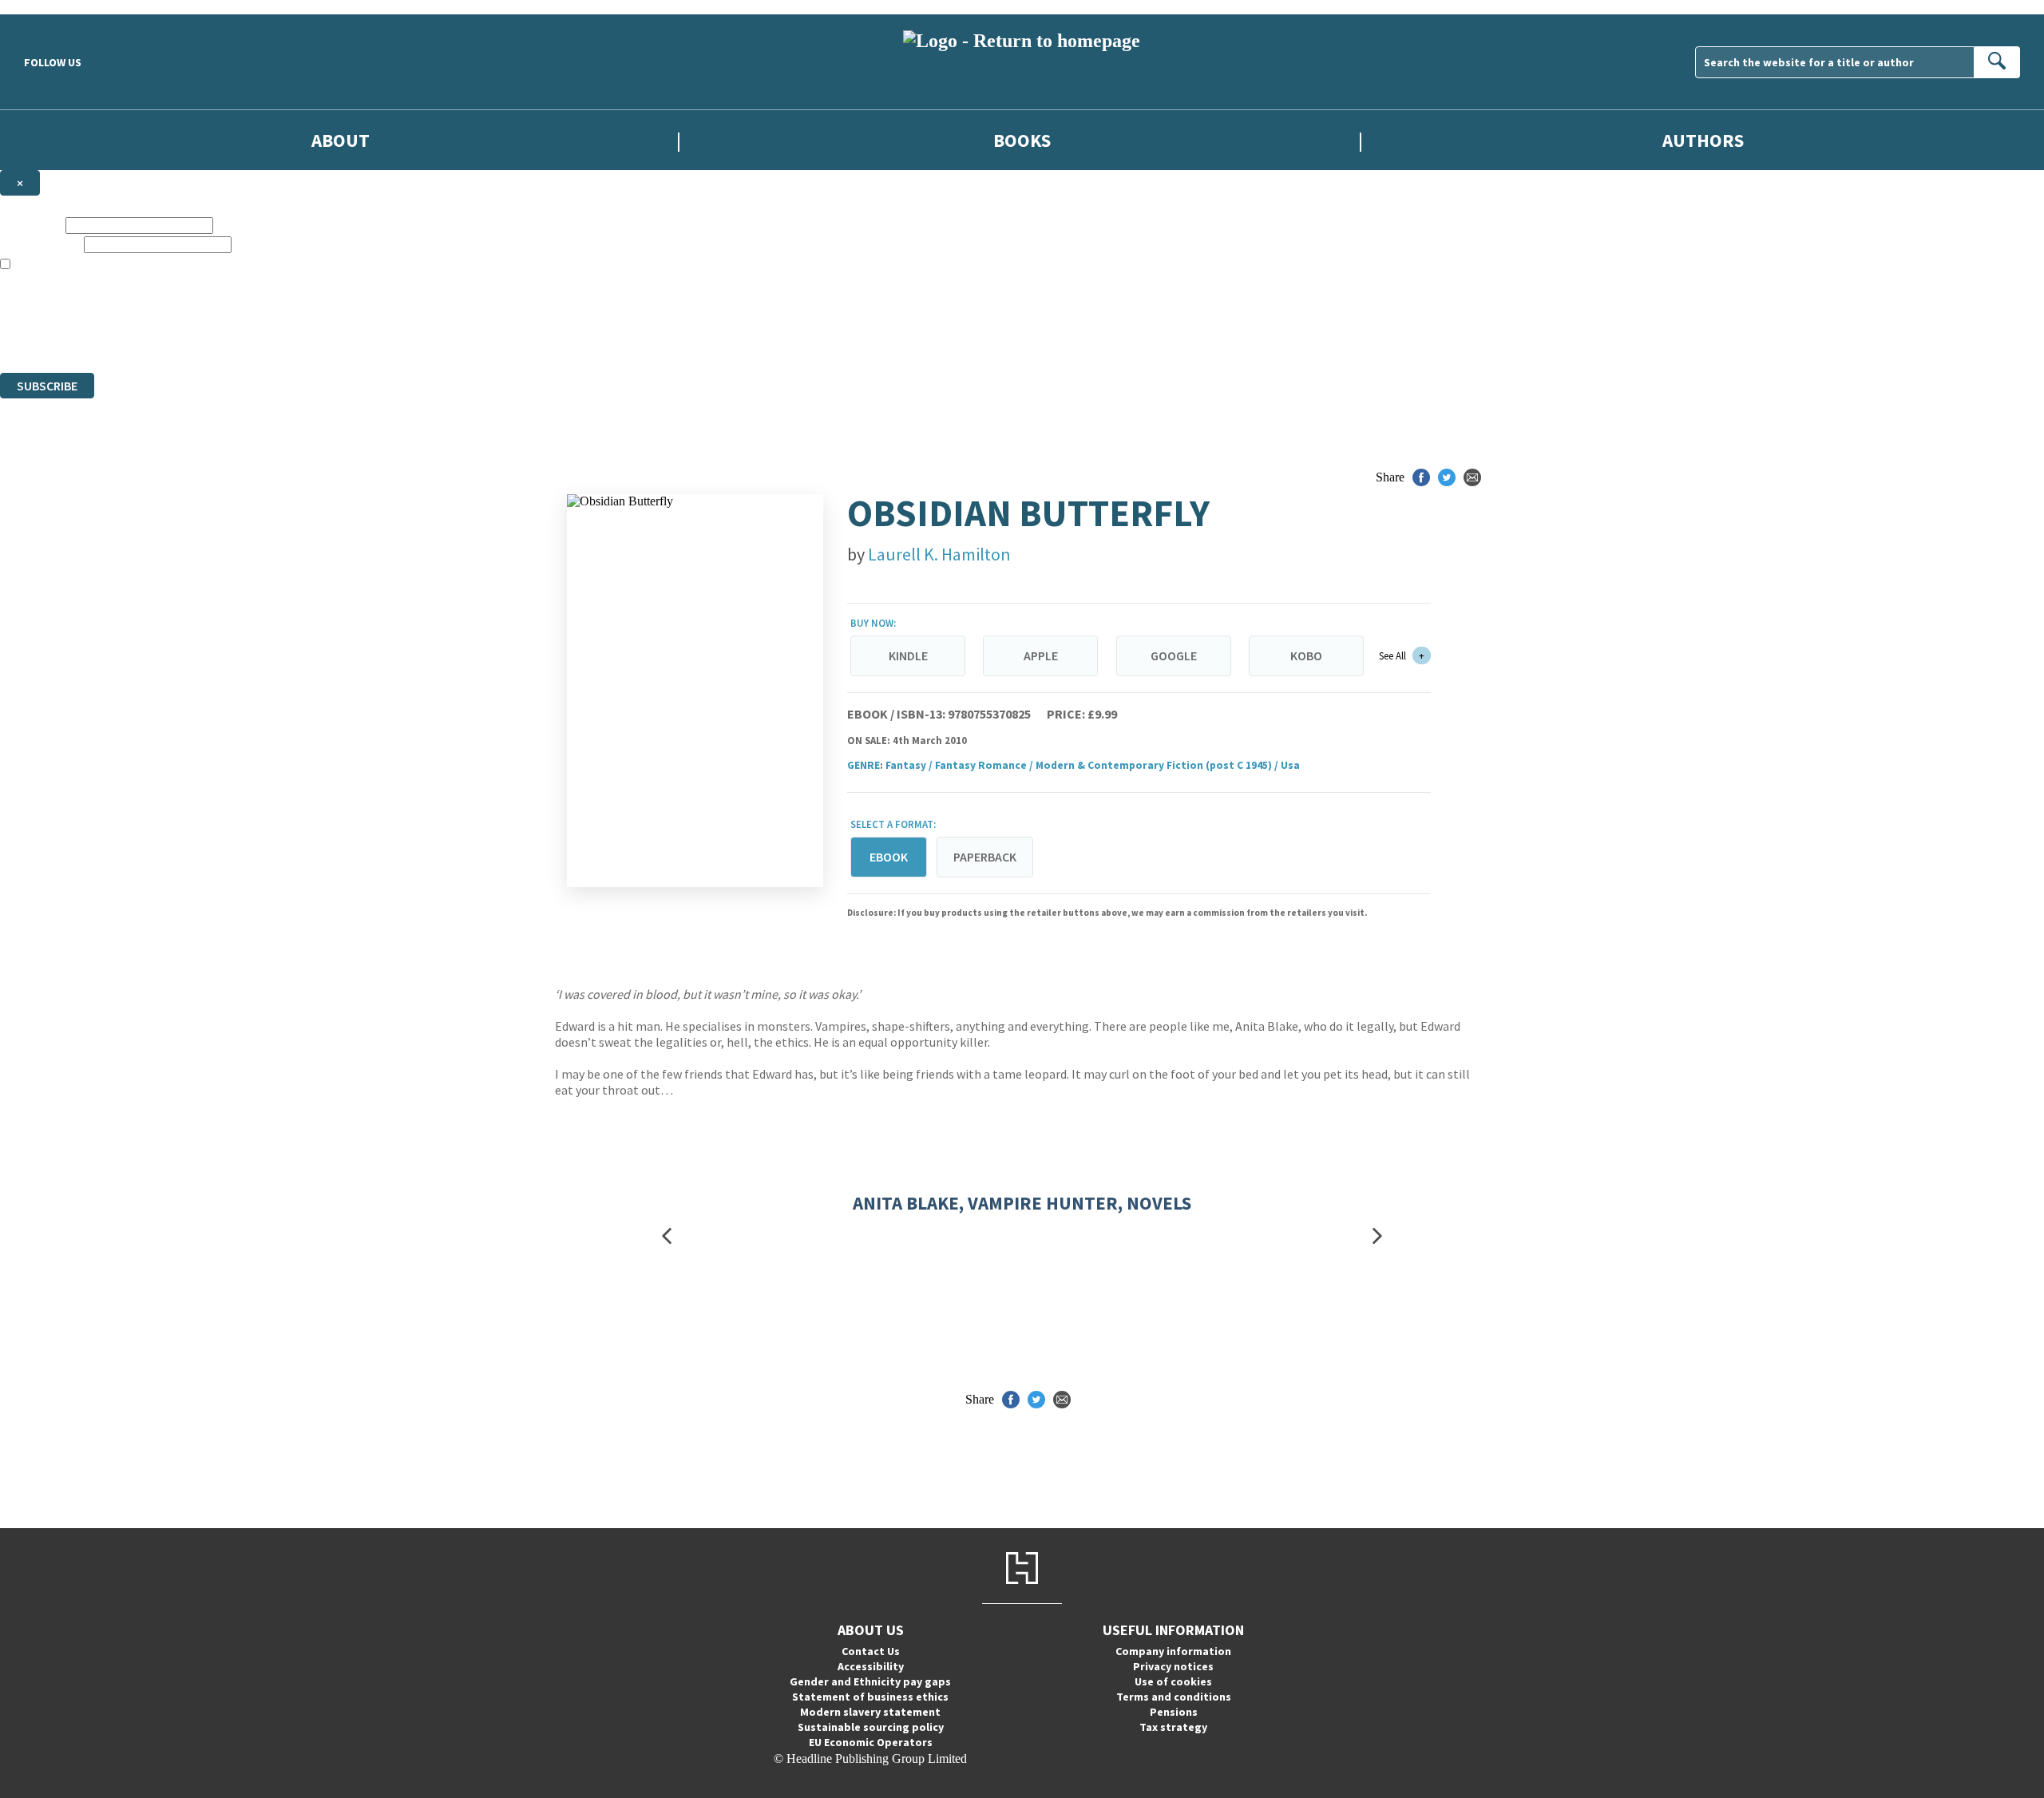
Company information (1173, 1651)
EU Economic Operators (871, 1742)
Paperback (985, 857)
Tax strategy (1173, 1727)
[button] (667, 1236)
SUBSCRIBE (47, 386)
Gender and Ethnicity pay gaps (870, 1681)
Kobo (1306, 655)
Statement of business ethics (870, 1697)
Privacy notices (1173, 1666)
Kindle (908, 655)
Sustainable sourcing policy (871, 1727)
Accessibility (871, 1666)
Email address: (40, 244)
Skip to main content (52, 7)
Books (1022, 140)
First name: (31, 225)
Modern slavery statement (870, 1712)
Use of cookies (1173, 1681)
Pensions (1174, 1712)
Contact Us (871, 1651)
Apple (1041, 655)
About (341, 140)
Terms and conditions (1174, 1697)
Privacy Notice (315, 337)
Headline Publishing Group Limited (200, 308)
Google (1174, 655)
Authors (1703, 140)
